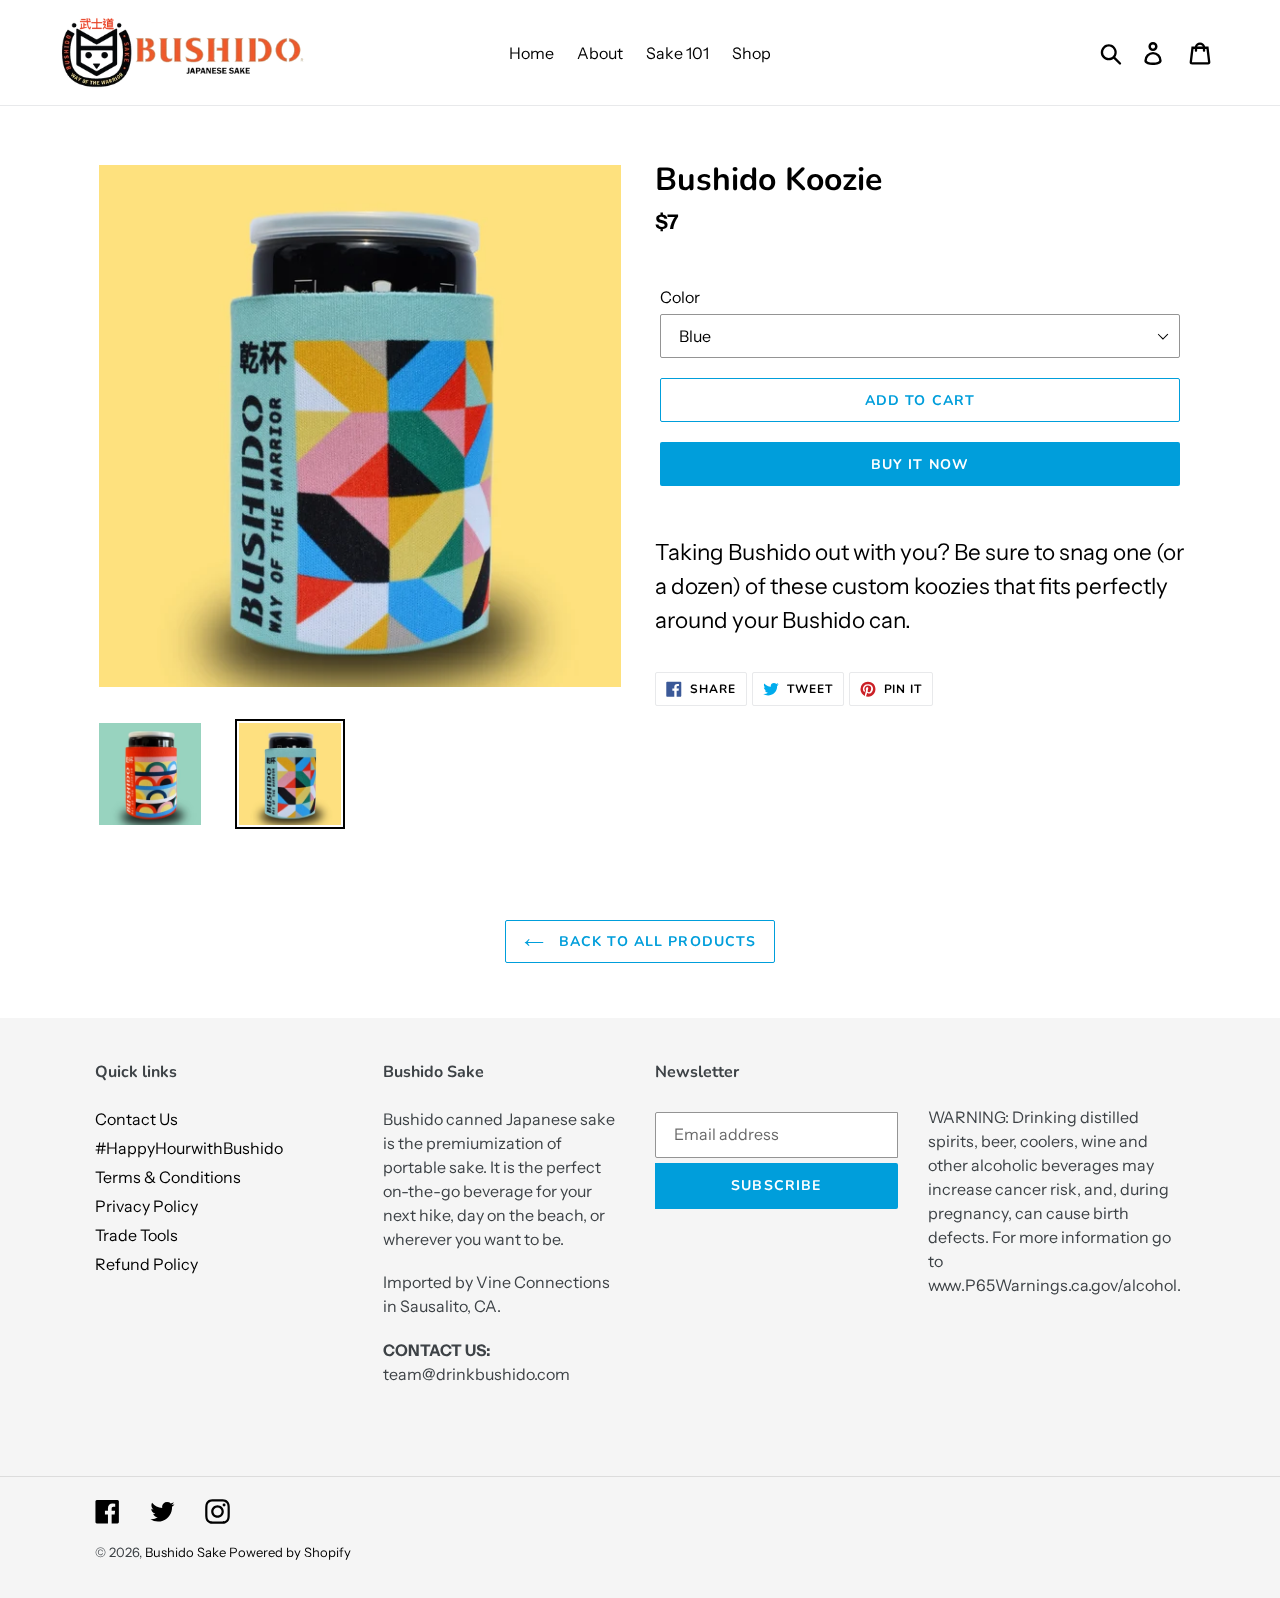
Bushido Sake (185, 1552)
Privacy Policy (146, 1206)
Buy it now (920, 464)
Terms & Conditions (168, 1177)
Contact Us (136, 1119)
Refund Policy (146, 1264)
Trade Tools (136, 1235)
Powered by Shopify (290, 1552)
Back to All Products (655, 941)
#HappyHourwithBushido (189, 1148)
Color (680, 297)
